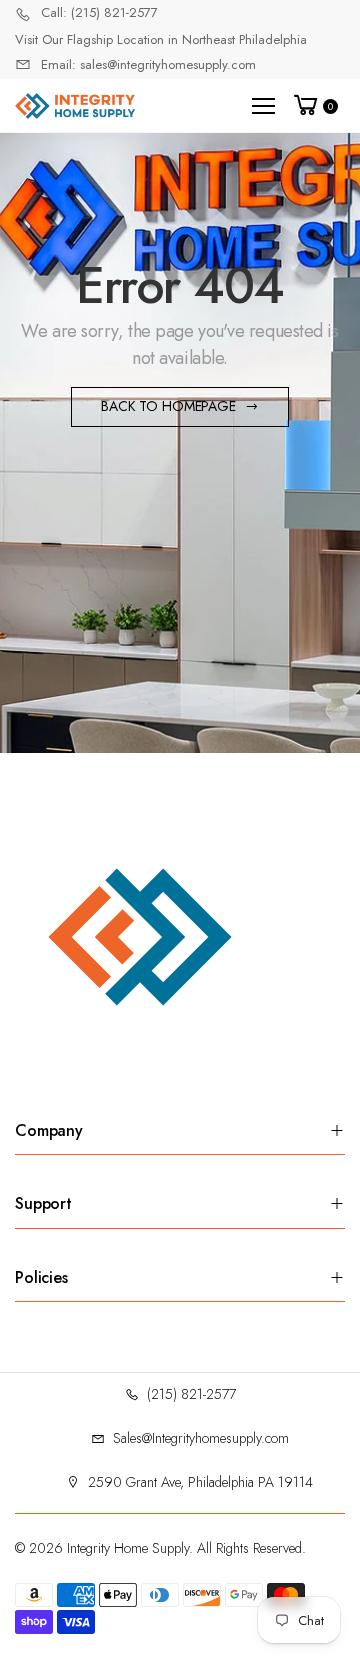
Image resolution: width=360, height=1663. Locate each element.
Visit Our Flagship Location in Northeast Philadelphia (161, 39)
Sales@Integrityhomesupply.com (201, 1438)
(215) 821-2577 (191, 1394)
